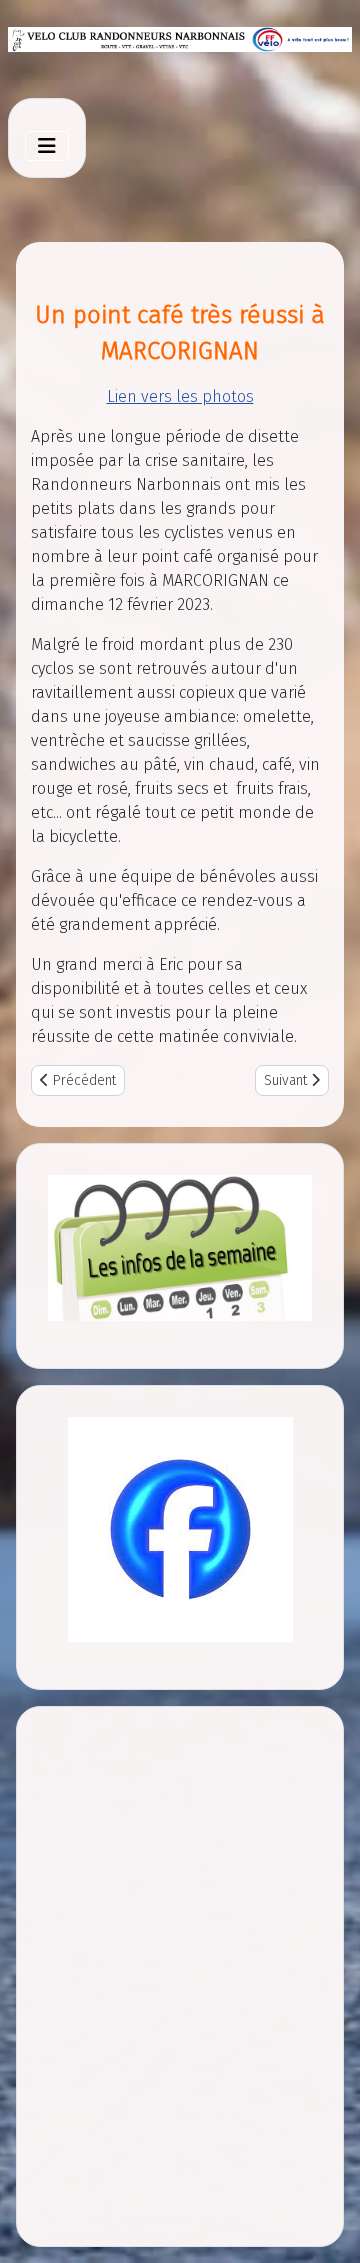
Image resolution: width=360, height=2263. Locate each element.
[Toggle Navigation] (47, 146)
